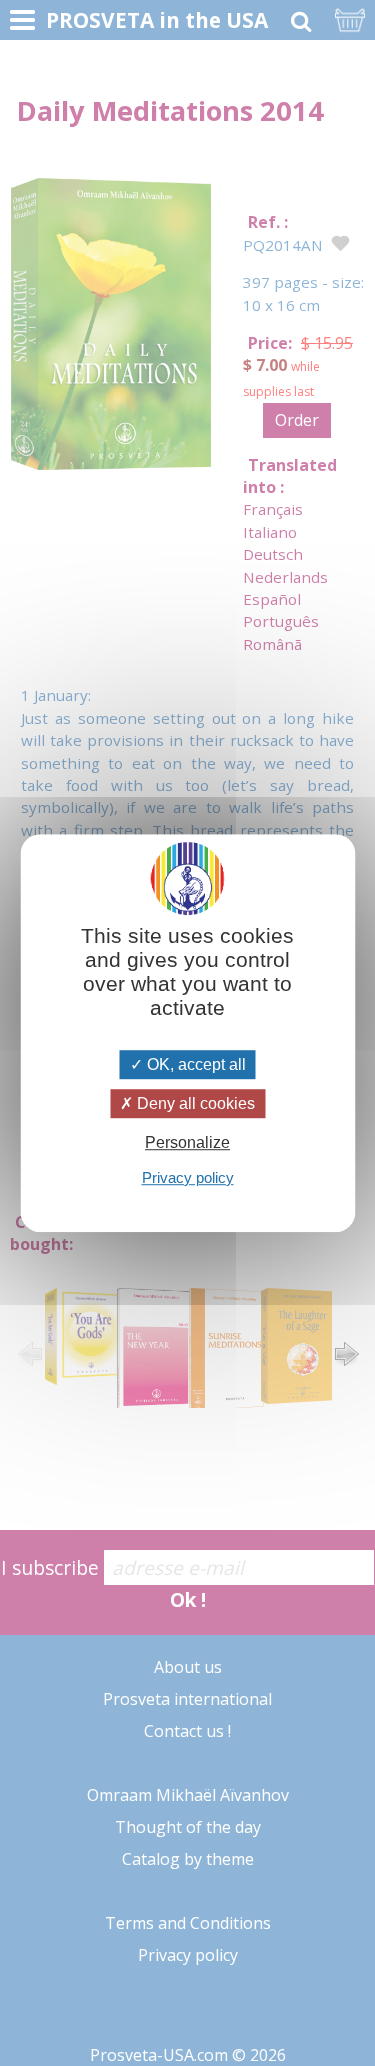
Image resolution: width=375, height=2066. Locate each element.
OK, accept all (194, 1064)
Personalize (187, 1143)
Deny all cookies (194, 1103)
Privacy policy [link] (188, 1177)
